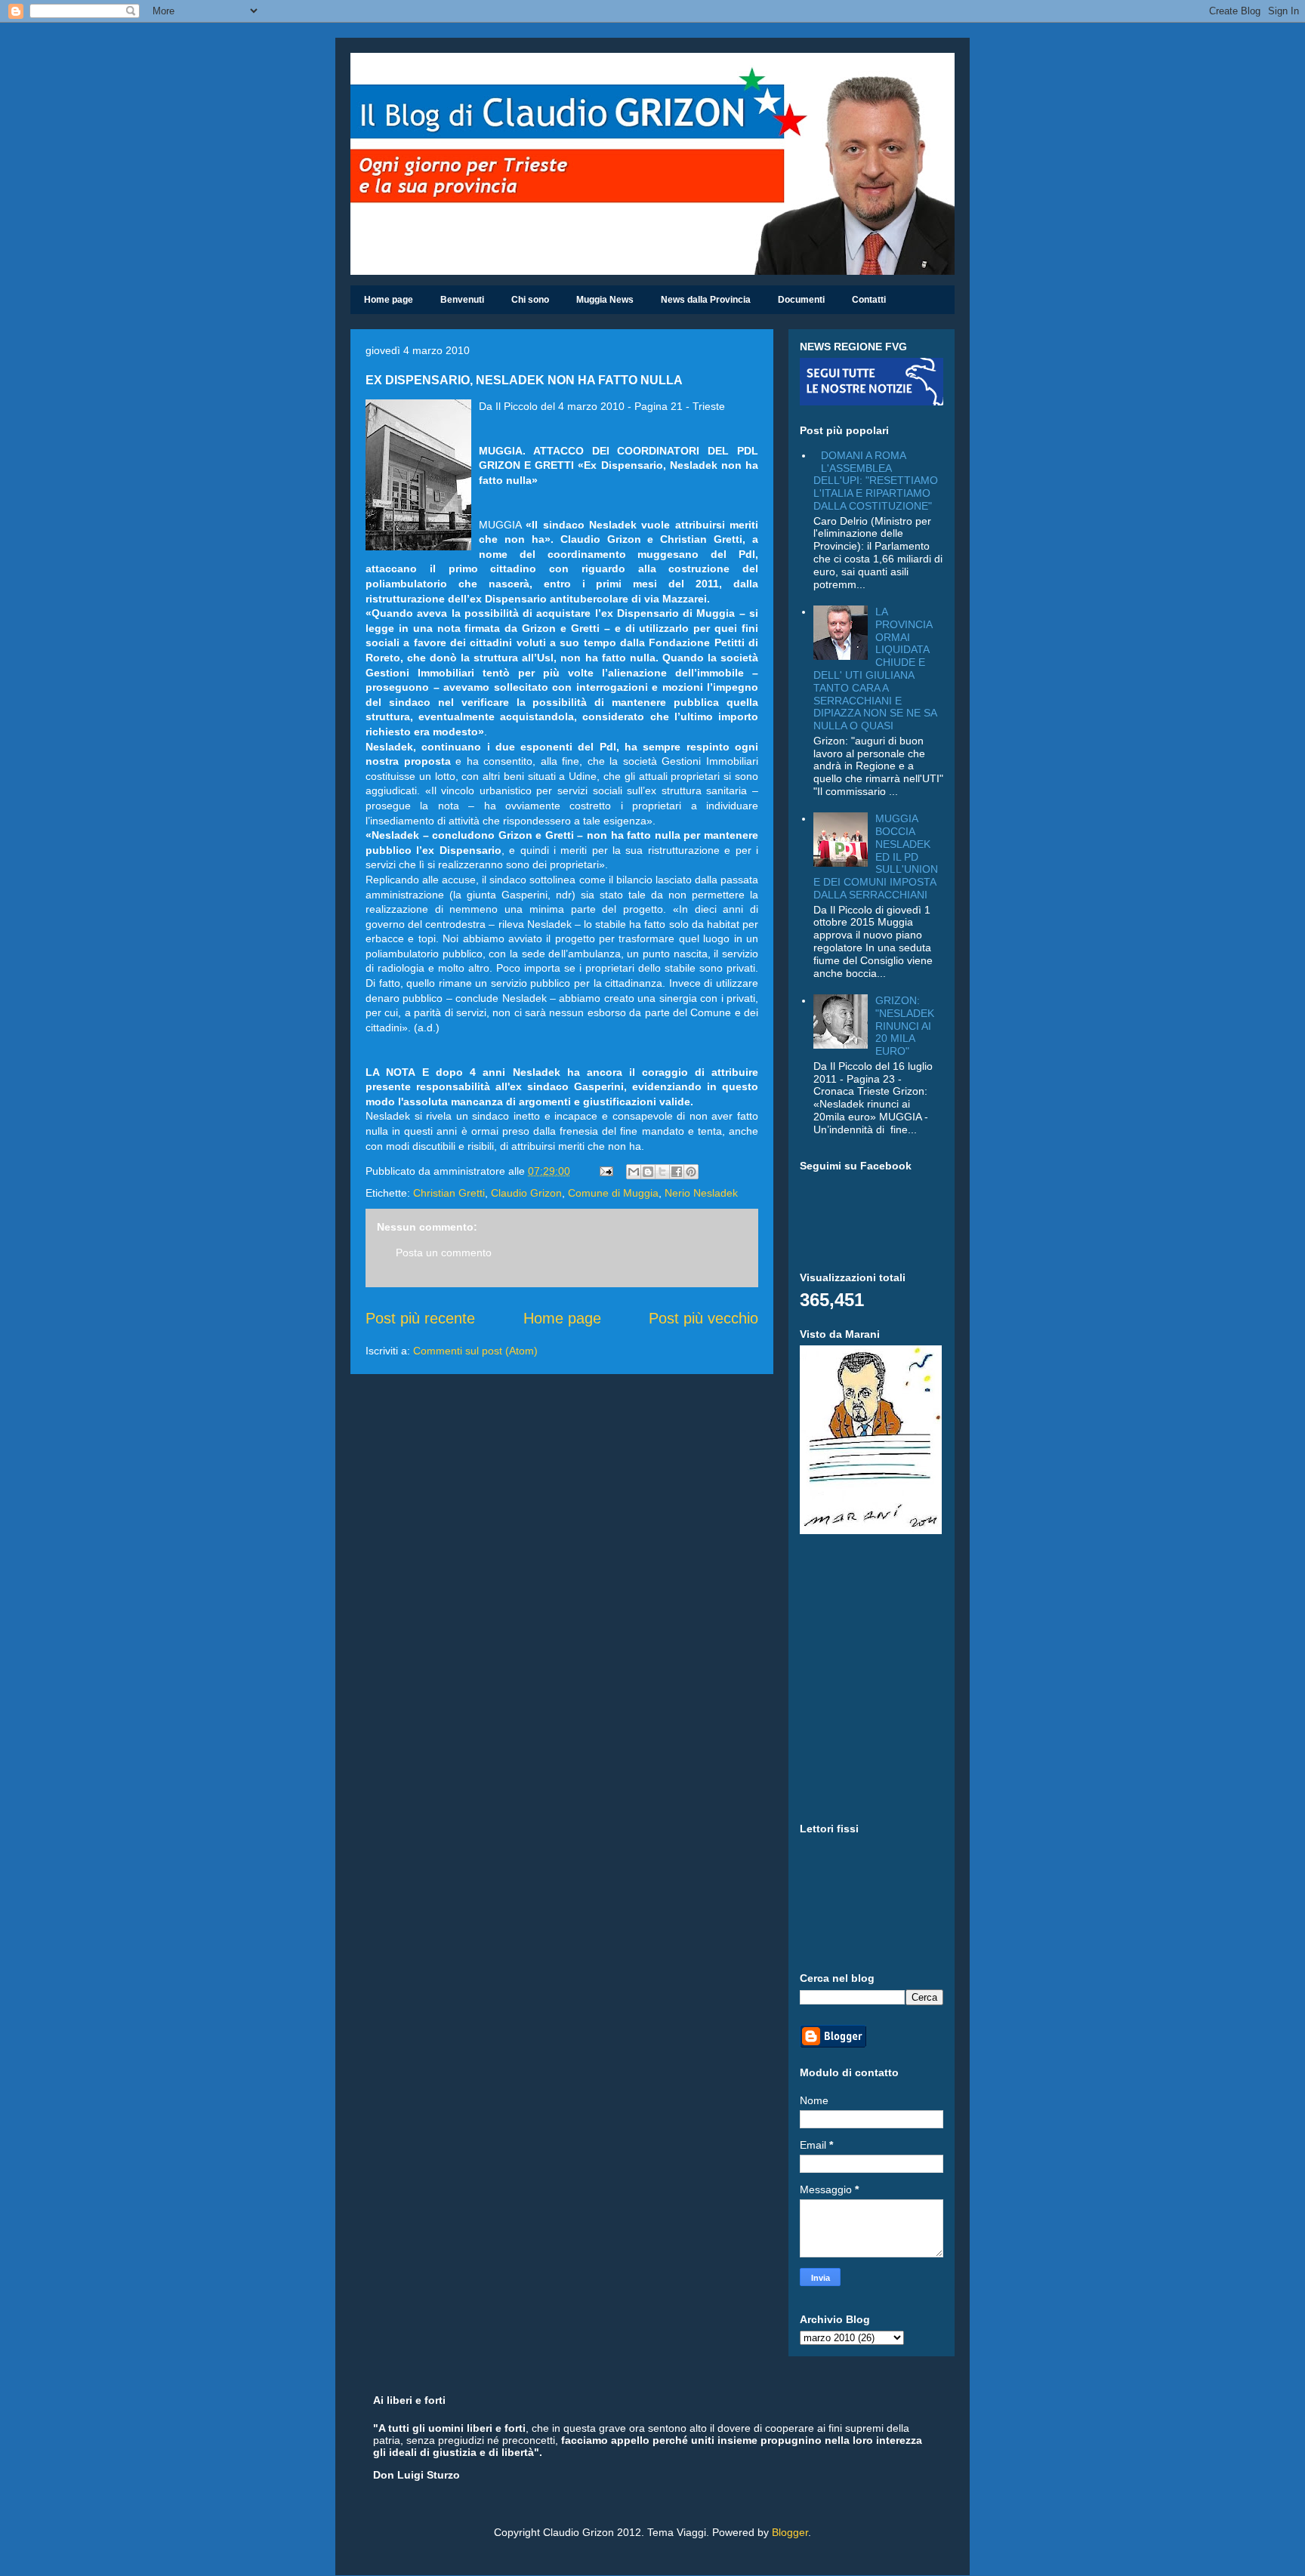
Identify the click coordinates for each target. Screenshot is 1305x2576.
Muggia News (605, 300)
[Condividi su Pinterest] (691, 1172)
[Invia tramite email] (634, 1172)
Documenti (801, 300)
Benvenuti (462, 300)
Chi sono (530, 300)
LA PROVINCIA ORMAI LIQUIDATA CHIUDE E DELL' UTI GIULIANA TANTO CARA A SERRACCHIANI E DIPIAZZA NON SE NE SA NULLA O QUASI (875, 669)
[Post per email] (605, 1171)
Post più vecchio (703, 1318)
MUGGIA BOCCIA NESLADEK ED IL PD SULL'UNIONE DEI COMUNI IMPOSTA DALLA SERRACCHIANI (876, 857)
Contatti (869, 300)
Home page (389, 300)
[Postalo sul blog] (648, 1172)
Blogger (790, 2532)
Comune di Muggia (613, 1193)
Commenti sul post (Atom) (475, 1351)
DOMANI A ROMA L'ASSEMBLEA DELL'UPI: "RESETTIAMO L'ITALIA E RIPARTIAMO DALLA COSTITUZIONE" (876, 481)
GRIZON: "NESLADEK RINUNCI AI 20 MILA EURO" (905, 1026)
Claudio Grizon (526, 1193)
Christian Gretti (449, 1193)
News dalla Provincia (706, 300)
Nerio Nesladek (701, 1193)
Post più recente (420, 1318)
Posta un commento (444, 1253)
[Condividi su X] (662, 1172)
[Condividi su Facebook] (677, 1172)
